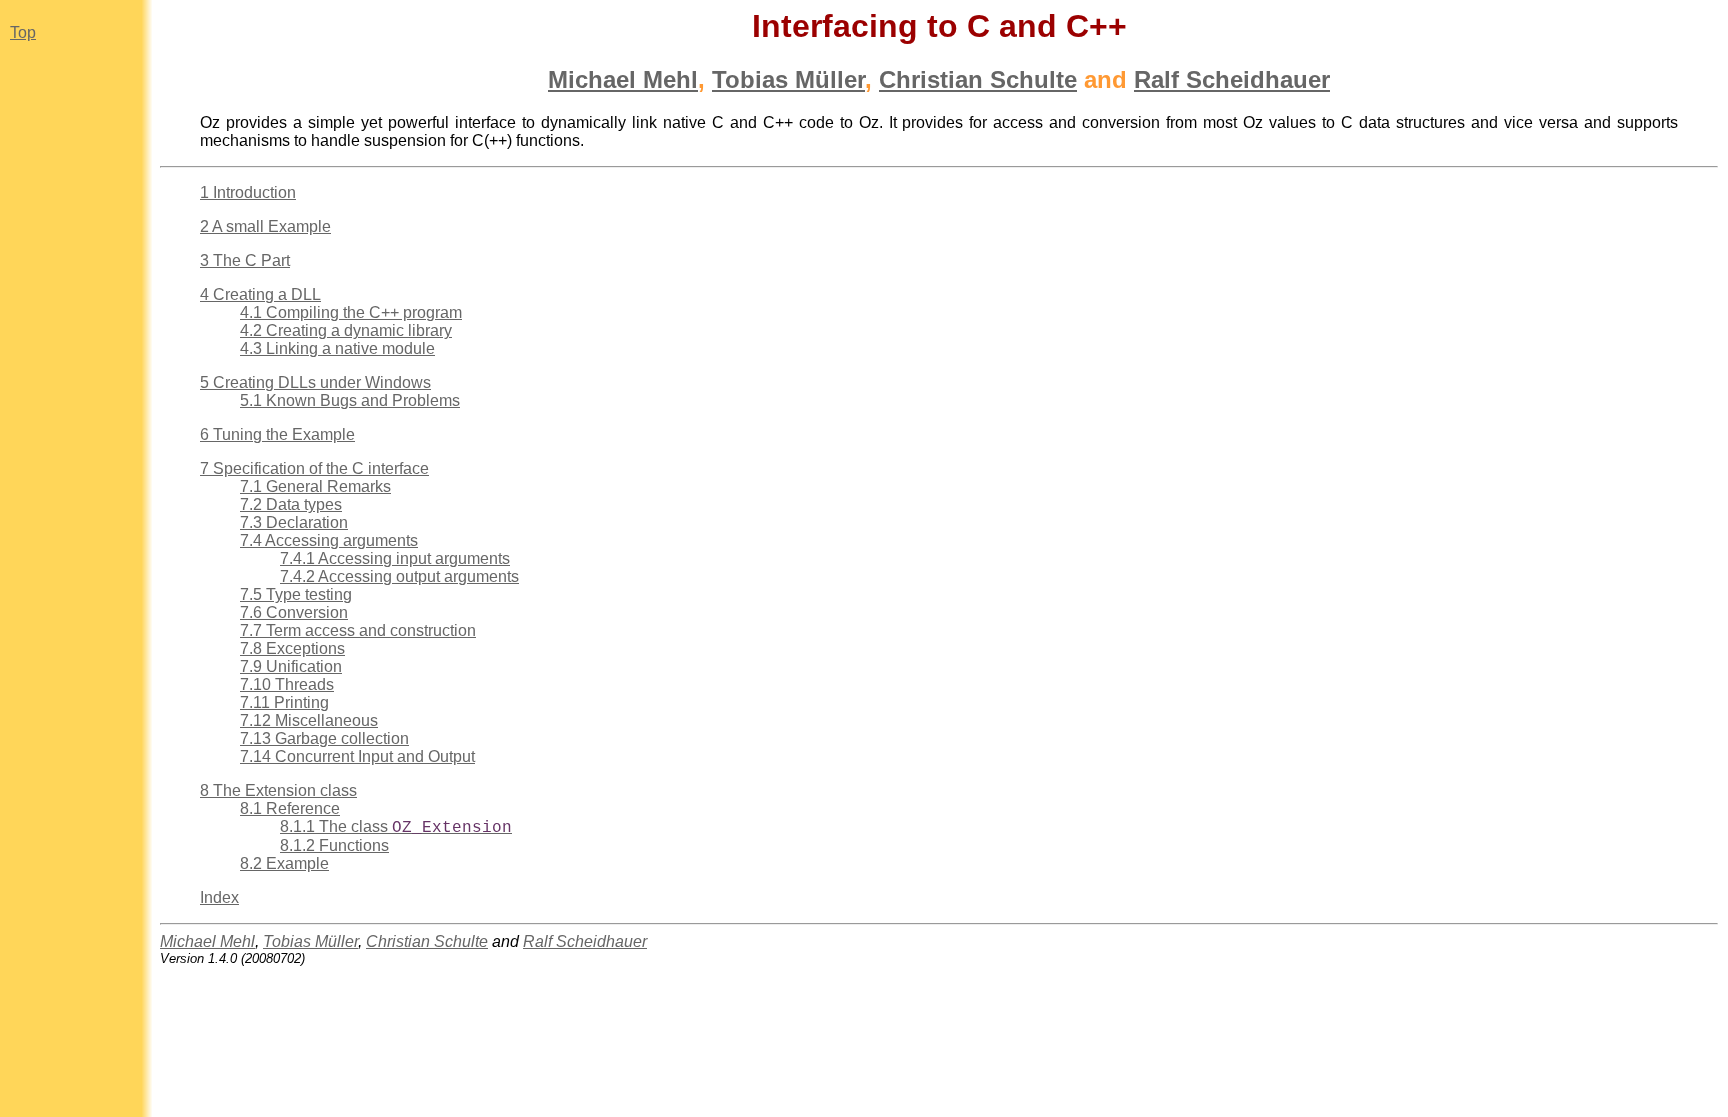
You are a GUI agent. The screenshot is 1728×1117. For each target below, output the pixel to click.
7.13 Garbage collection (324, 738)
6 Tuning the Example (277, 434)
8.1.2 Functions (334, 845)
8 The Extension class (278, 790)
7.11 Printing (284, 702)
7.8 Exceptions (292, 648)
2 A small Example (265, 226)
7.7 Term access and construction (358, 630)
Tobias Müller (788, 79)
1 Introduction (248, 192)
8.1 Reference (290, 808)
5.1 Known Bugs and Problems (350, 400)
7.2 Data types (291, 504)
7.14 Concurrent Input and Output (357, 756)
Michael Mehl (623, 79)
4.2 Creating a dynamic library (346, 330)
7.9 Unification (291, 666)
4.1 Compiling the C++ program (351, 312)
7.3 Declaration (294, 522)
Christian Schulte (978, 79)
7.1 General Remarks (315, 486)
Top (23, 32)
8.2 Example (284, 863)
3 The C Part (245, 260)
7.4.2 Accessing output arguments (399, 576)
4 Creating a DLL (260, 294)
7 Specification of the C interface (314, 468)
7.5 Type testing (296, 594)
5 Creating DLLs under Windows (315, 382)
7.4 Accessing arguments (329, 540)
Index (219, 897)
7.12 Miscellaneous (309, 720)
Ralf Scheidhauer (1232, 79)
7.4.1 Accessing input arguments (395, 558)
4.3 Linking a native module (337, 348)
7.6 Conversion (294, 612)
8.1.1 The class (396, 826)
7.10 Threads (287, 684)
